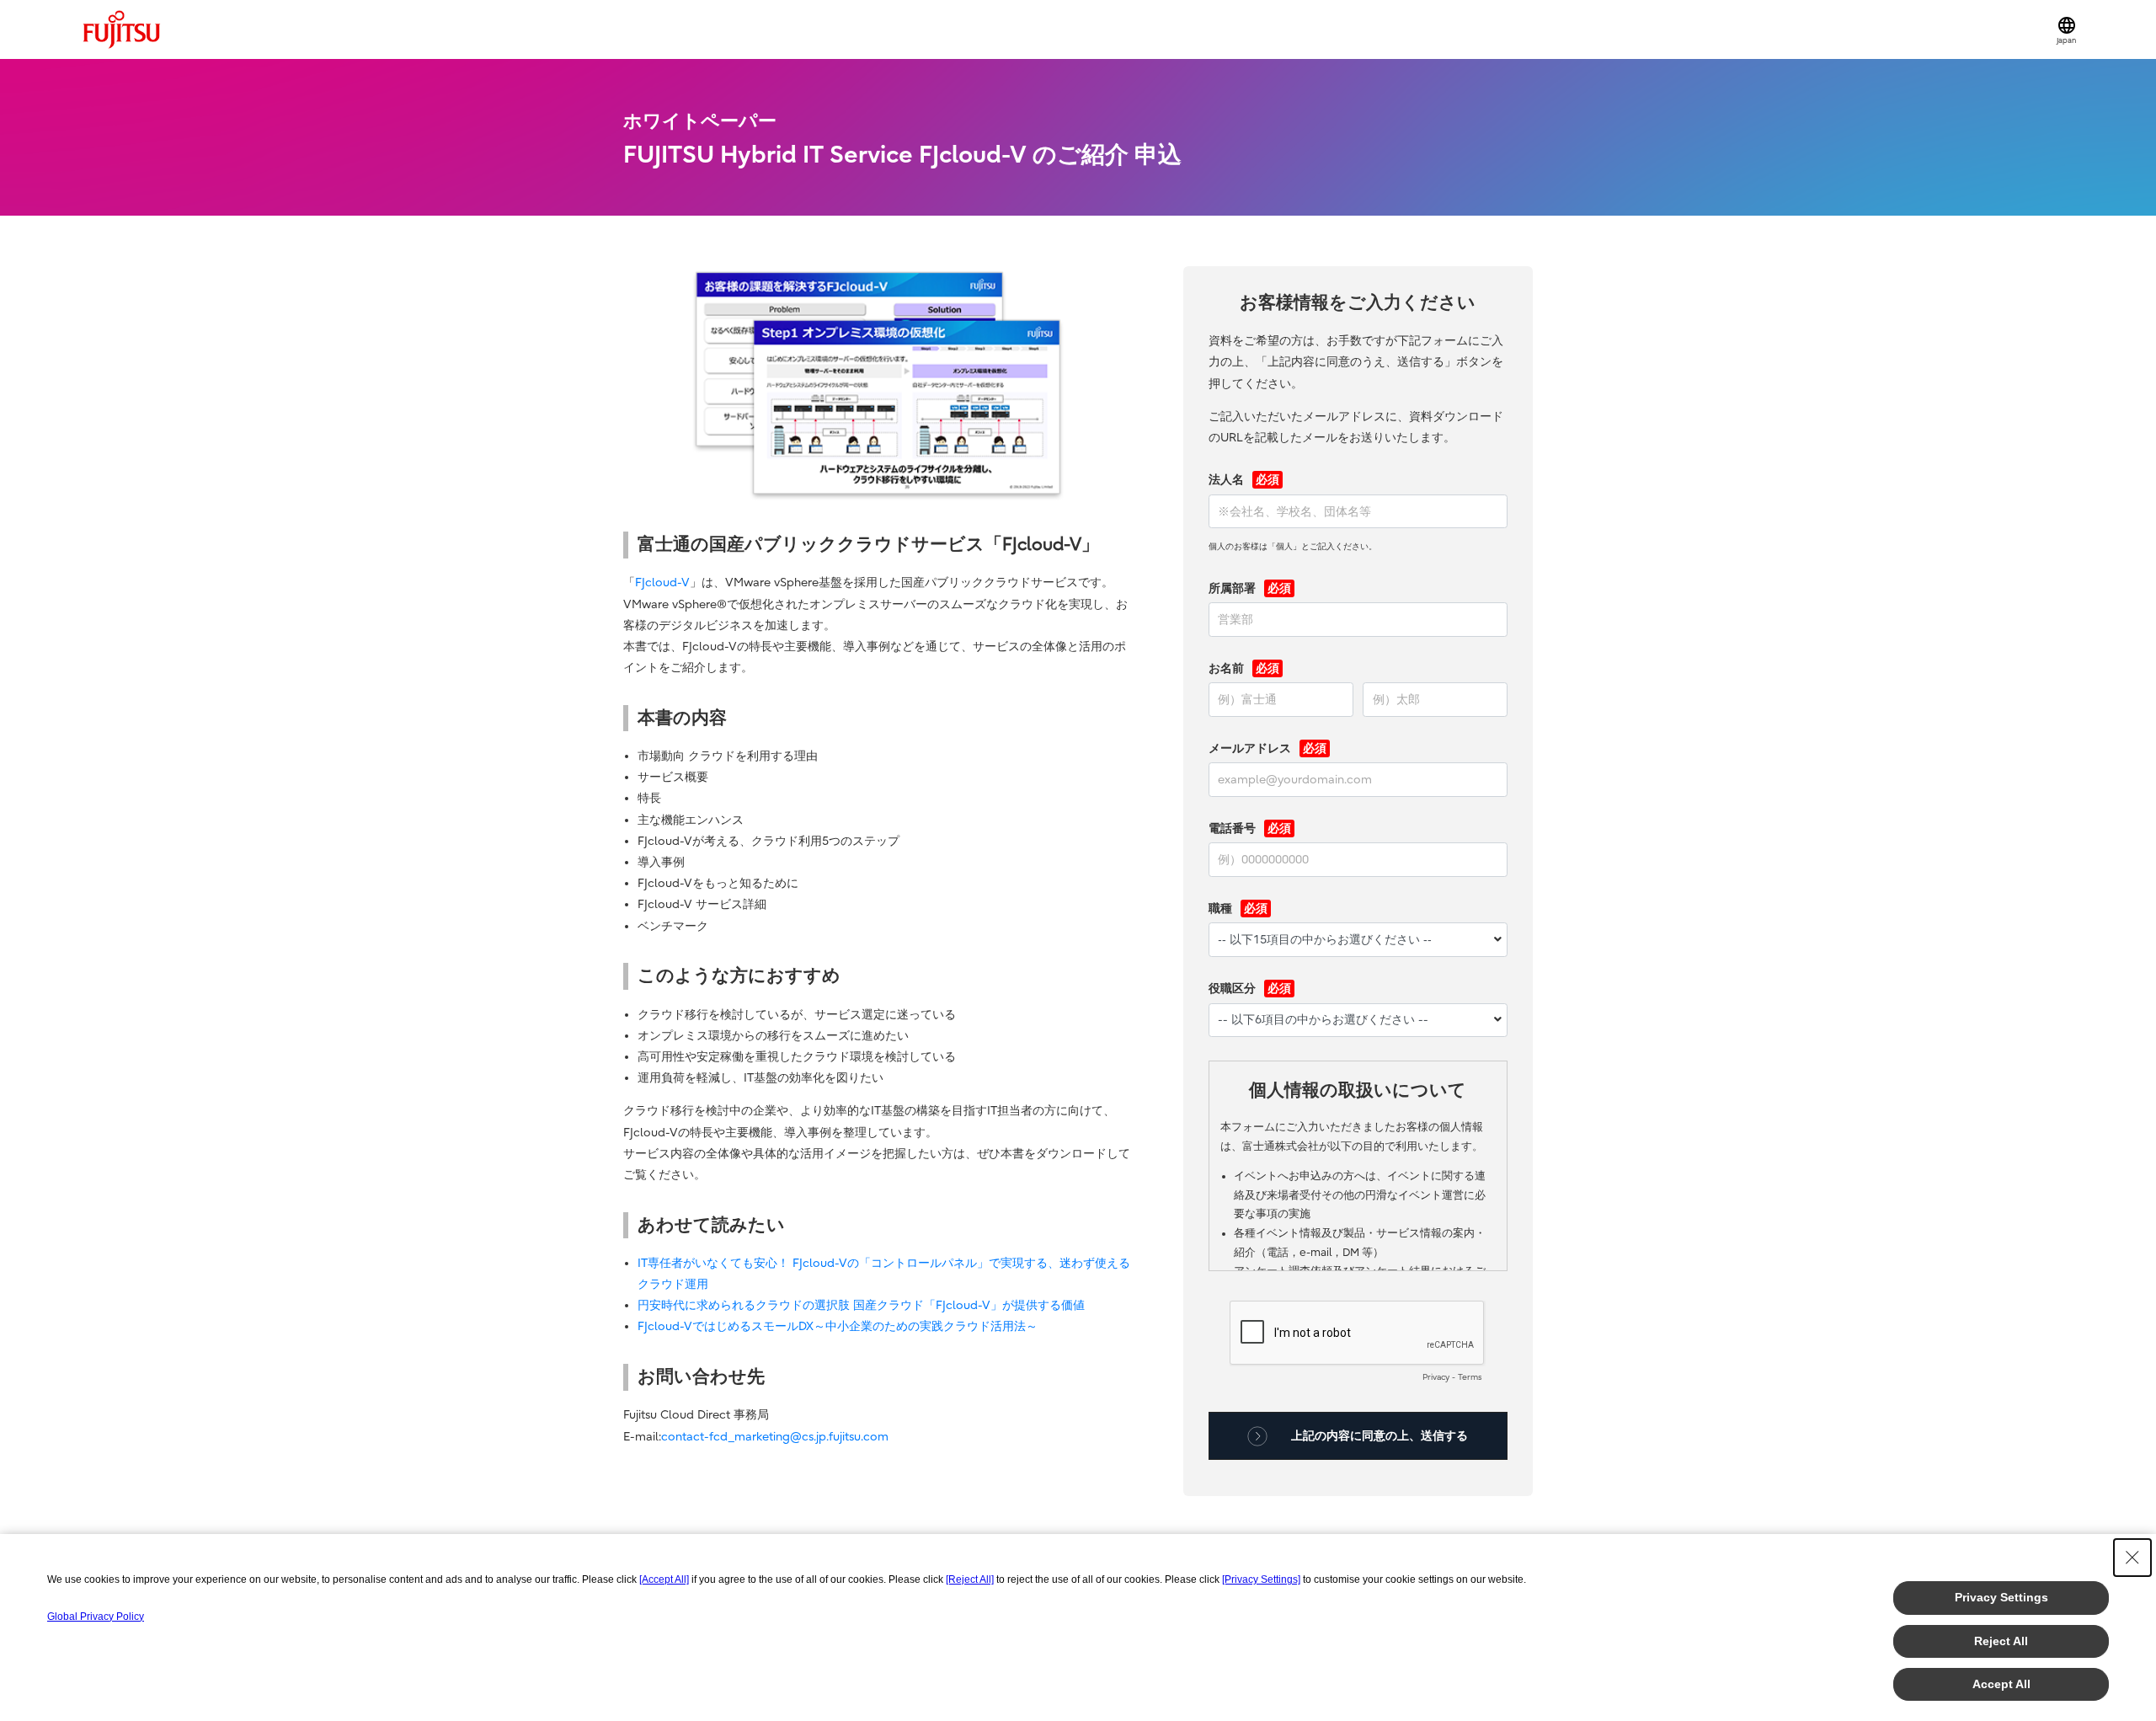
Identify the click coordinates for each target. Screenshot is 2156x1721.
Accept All (2001, 1684)
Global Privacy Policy (96, 1617)
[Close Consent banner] (2132, 1558)
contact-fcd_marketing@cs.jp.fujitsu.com (775, 1437)
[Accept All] (664, 1579)
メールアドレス (1250, 748)
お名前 (1226, 668)
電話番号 (1232, 828)
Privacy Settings (2001, 1597)
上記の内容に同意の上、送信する (1380, 1436)
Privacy (1436, 1377)
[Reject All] (970, 1579)
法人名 (1226, 480)
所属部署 (1232, 588)
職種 (1220, 909)
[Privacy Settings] (1261, 1579)
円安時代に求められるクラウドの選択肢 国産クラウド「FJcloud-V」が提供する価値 (861, 1305)
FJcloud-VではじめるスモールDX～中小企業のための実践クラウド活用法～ (838, 1326)
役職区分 (1232, 989)
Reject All (2001, 1641)
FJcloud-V (662, 583)
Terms (1470, 1377)
